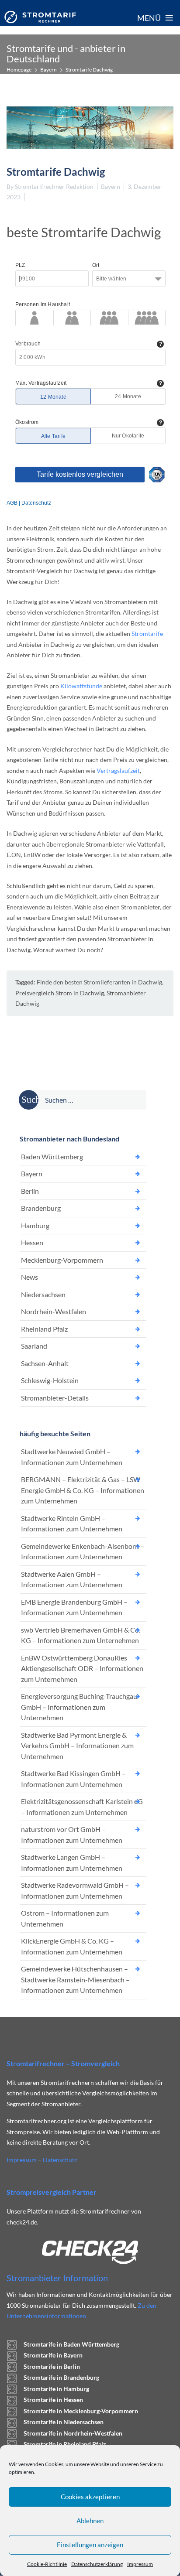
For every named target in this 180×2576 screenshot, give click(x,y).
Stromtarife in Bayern (53, 2355)
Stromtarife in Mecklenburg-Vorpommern (81, 2411)
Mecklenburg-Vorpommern (62, 1260)
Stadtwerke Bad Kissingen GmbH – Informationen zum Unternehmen (73, 1779)
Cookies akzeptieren (90, 2497)
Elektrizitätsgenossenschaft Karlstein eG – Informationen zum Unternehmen (82, 1807)
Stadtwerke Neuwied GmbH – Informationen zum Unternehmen (72, 1457)
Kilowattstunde (81, 686)
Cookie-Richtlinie (47, 2564)
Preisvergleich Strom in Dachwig (60, 993)
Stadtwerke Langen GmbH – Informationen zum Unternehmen (72, 1862)
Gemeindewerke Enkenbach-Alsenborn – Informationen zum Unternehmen (83, 1551)
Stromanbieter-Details (55, 1398)
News (29, 1277)
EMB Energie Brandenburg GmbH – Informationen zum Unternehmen (74, 1607)
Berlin (30, 1191)
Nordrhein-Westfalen (54, 1311)
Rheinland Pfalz (44, 1329)
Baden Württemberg (52, 1156)
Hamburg (35, 1225)
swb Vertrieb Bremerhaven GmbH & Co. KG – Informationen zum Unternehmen (81, 1635)
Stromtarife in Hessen (53, 2400)
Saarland (34, 1346)
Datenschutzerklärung (97, 2564)
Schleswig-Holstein (50, 1380)
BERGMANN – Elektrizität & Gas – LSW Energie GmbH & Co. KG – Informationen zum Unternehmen (83, 1490)
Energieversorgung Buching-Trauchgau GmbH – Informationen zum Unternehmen (79, 1707)
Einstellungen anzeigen (90, 2545)
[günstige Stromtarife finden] (40, 17)
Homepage (19, 70)
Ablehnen (90, 2521)
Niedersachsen (43, 1294)
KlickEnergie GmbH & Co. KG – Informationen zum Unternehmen (72, 1946)
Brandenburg (41, 1208)
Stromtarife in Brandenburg (61, 2377)
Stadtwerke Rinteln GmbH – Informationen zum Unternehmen (72, 1524)
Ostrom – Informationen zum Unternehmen (65, 1918)
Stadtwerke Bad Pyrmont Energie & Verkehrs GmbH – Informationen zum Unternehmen (77, 1746)
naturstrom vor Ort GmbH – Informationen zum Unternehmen (72, 1835)
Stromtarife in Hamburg (56, 2389)
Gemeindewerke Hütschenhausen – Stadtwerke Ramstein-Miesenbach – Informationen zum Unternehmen (75, 1979)
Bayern (48, 70)
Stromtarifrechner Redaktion (54, 186)
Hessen (32, 1242)
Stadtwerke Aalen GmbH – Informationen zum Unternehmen (72, 1579)
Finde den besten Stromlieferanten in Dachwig (99, 982)
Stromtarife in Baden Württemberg (71, 2344)
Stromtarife (147, 634)
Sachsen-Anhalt (45, 1363)
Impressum (140, 2564)
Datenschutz (60, 2160)
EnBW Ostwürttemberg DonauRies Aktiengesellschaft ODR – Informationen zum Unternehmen (82, 1668)
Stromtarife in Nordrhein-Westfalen (73, 2433)
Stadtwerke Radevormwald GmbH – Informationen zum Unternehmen (75, 1890)
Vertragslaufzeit (118, 770)
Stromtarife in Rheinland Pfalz (65, 2444)
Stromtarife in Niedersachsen (64, 2422)
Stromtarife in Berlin (52, 2366)
